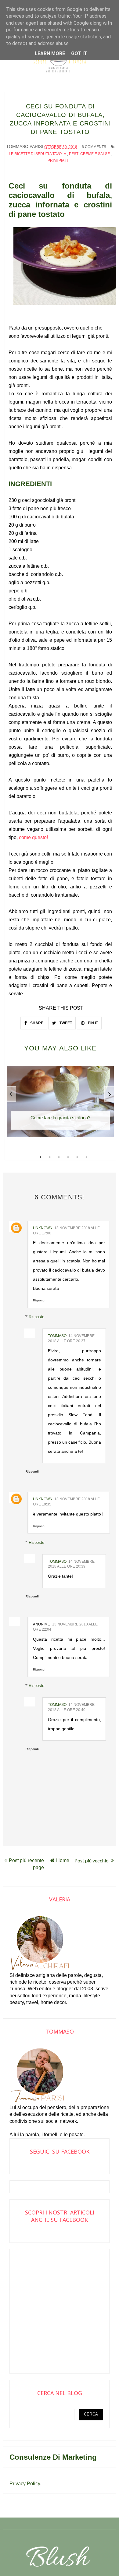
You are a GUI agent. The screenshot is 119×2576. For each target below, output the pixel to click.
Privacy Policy (25, 2484)
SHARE (36, 1023)
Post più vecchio (92, 1860)
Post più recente (26, 1860)
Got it (79, 53)
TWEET (65, 1023)
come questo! (33, 837)
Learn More (50, 53)
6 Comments (94, 147)
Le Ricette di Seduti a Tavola (38, 154)
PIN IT (92, 1023)
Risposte (36, 1317)
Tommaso (57, 1336)
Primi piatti (58, 161)
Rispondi (39, 1300)
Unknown (43, 1228)
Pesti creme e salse (89, 154)
